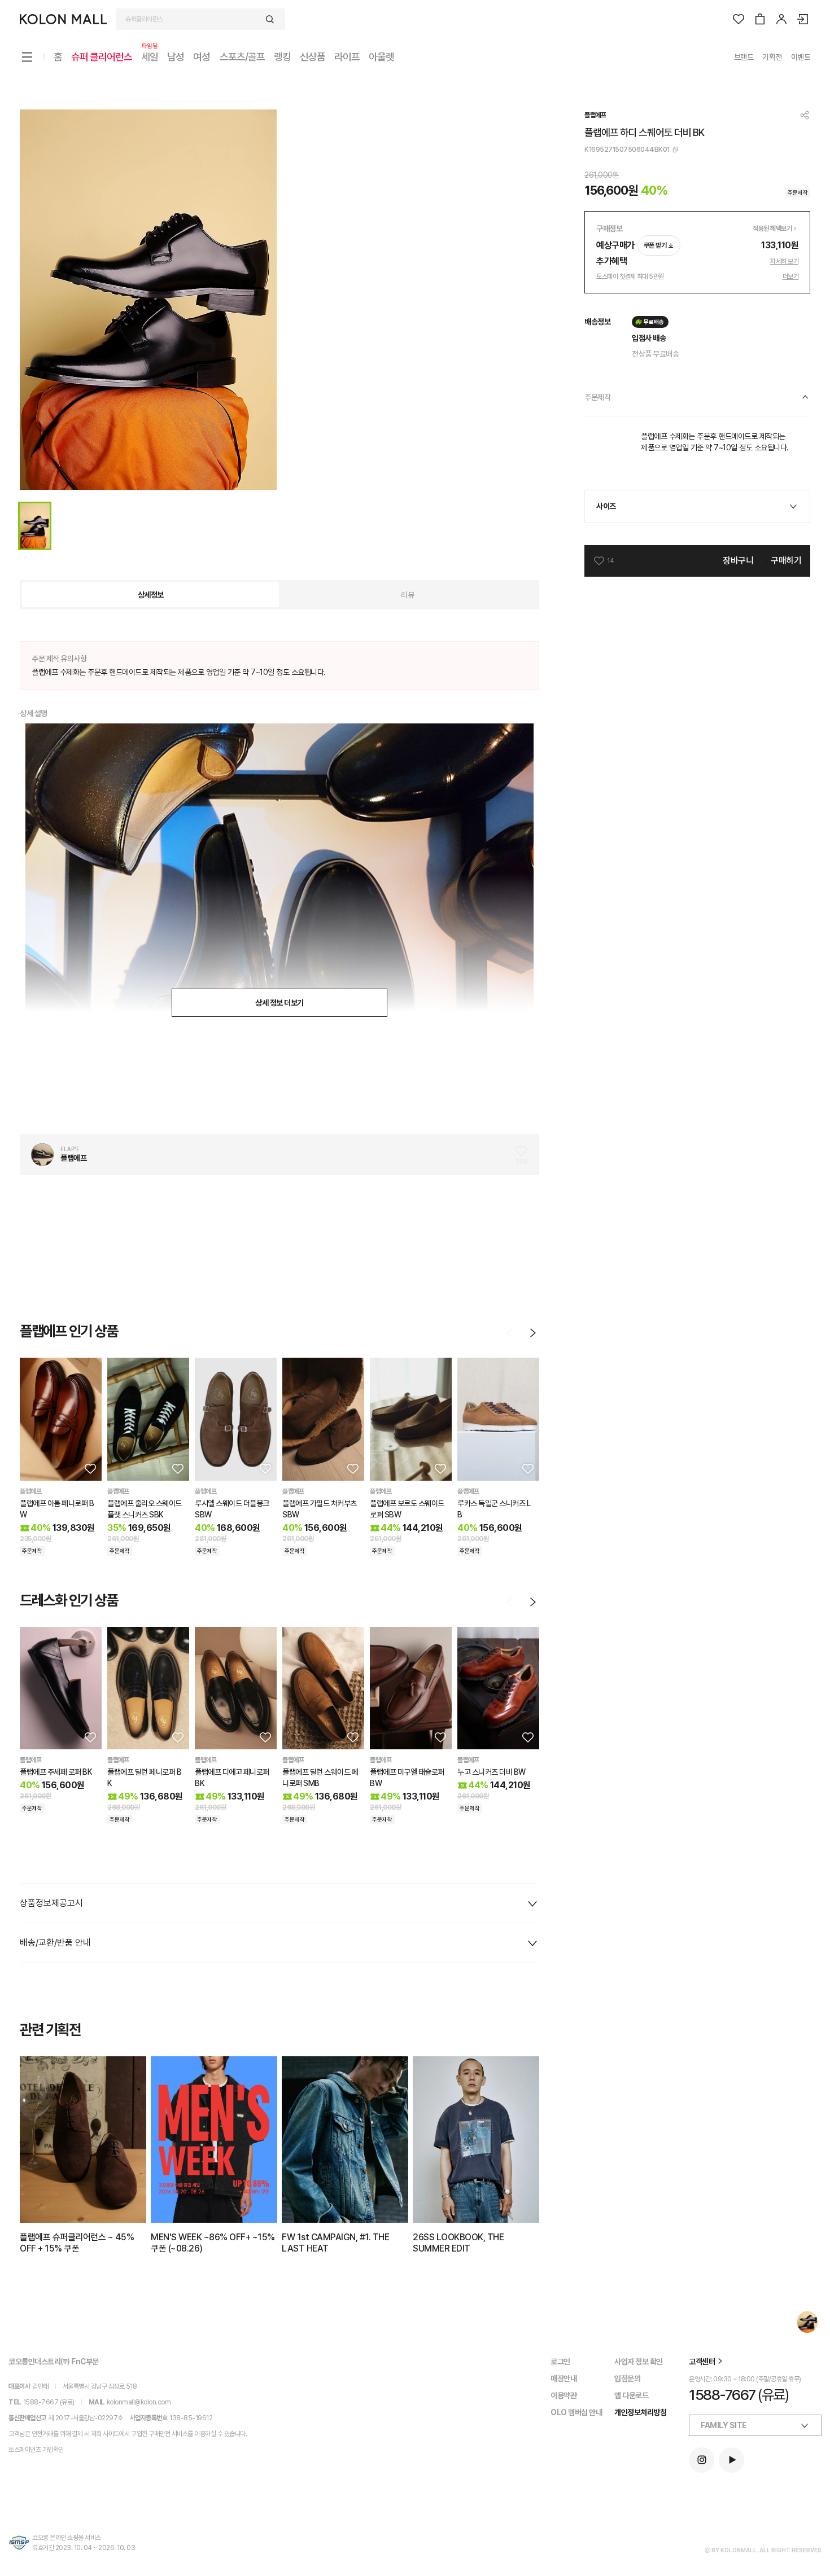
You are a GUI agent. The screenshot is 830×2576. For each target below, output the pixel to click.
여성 (202, 57)
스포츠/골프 (242, 57)
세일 (150, 56)
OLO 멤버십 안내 (576, 2412)
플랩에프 (595, 115)
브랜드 (744, 57)
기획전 (772, 57)
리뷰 (407, 595)
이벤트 (801, 57)
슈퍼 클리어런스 (102, 57)
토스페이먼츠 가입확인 (36, 2450)
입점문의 (627, 2378)
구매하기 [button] (786, 561)
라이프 (347, 57)
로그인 (560, 2362)
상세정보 (151, 595)
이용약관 (563, 2395)
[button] (89, 1468)
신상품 (313, 57)
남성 (176, 57)
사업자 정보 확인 (639, 2362)
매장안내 (563, 2378)
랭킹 (282, 57)
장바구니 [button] (738, 561)
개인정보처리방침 (640, 2412)
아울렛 (381, 57)
